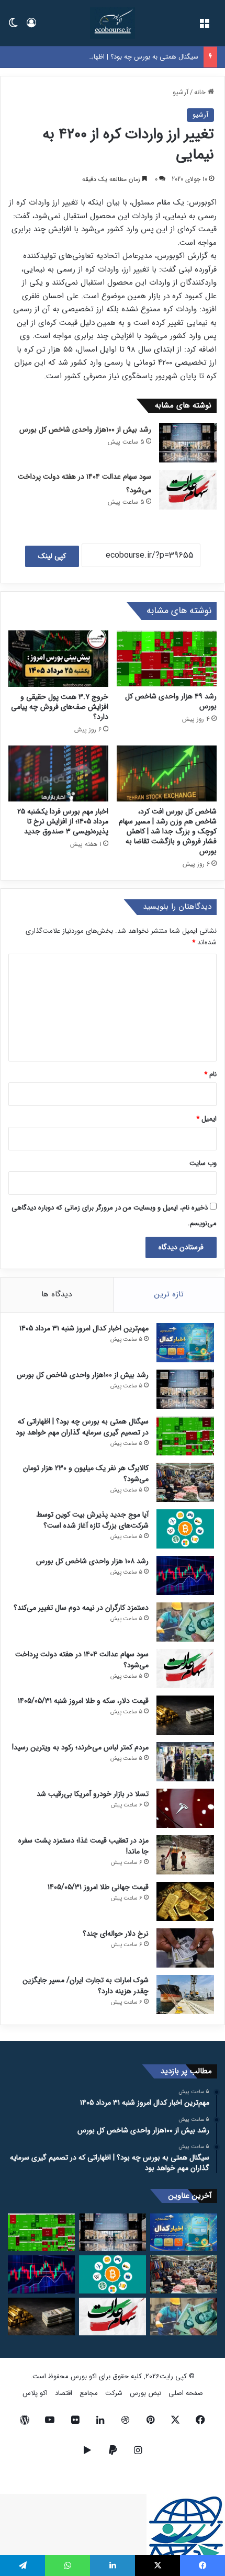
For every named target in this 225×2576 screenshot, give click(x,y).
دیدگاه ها (57, 1294)
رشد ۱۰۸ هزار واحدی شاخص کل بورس (92, 1561)
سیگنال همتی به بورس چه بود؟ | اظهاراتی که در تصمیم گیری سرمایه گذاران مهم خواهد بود (82, 1427)
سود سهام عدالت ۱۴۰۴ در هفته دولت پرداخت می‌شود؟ (82, 1660)
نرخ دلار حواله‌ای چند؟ (116, 1934)
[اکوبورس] (112, 23)
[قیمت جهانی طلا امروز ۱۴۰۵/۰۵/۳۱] (185, 1901)
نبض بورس (145, 2393)
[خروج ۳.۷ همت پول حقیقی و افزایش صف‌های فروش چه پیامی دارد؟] (58, 659)
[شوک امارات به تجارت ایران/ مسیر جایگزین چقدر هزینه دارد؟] (185, 1995)
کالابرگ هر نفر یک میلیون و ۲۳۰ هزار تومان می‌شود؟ (86, 1473)
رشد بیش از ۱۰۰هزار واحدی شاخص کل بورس (85, 430)
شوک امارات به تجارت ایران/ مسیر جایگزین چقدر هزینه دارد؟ (86, 1986)
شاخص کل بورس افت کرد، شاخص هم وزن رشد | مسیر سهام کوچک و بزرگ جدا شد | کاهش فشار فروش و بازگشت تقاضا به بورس (168, 831)
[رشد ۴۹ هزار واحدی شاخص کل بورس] (167, 659)
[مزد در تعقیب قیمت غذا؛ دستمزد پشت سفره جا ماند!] (185, 1855)
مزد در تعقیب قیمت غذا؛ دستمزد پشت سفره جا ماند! (83, 1846)
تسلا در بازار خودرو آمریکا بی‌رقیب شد (93, 1794)
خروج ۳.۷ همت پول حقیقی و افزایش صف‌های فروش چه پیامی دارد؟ (60, 707)
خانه (201, 92)
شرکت (114, 2393)
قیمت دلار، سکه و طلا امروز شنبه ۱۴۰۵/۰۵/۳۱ (83, 1701)
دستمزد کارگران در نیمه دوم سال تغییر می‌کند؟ (81, 1608)
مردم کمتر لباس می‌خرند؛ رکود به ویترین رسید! (80, 1747)
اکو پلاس (35, 2393)
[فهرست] (204, 27)
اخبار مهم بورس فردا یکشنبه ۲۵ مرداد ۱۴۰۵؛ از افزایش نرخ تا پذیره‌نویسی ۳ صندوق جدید (63, 821)
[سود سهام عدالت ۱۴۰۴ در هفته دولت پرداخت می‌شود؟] (188, 490)
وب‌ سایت (203, 1163)
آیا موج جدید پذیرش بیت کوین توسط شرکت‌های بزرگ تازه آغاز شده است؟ (92, 1520)
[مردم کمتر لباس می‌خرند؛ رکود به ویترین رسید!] (185, 1762)
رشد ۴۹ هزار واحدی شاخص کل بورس (171, 701)
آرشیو (181, 92)
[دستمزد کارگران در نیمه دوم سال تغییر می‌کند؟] (185, 1622)
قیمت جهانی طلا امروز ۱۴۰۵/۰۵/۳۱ (98, 1887)
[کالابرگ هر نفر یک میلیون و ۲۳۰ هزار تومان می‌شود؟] (185, 1482)
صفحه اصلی (186, 2393)
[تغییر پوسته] (13, 27)
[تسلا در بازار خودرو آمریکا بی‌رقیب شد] (185, 1808)
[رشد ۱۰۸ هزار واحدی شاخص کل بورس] (185, 1575)
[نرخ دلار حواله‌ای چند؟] (185, 1948)
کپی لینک (52, 556)
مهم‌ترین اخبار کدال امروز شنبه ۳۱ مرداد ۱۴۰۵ (84, 1328)
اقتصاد (64, 2393)
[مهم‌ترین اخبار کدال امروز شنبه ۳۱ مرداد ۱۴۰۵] (185, 1343)
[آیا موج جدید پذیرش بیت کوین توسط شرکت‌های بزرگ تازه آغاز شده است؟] (185, 1529)
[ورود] (31, 27)
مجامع (89, 2393)
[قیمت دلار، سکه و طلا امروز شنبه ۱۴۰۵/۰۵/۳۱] (185, 1715)
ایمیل (206, 1119)
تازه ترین (169, 1294)
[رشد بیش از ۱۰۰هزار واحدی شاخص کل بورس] (188, 443)
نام (210, 1074)
